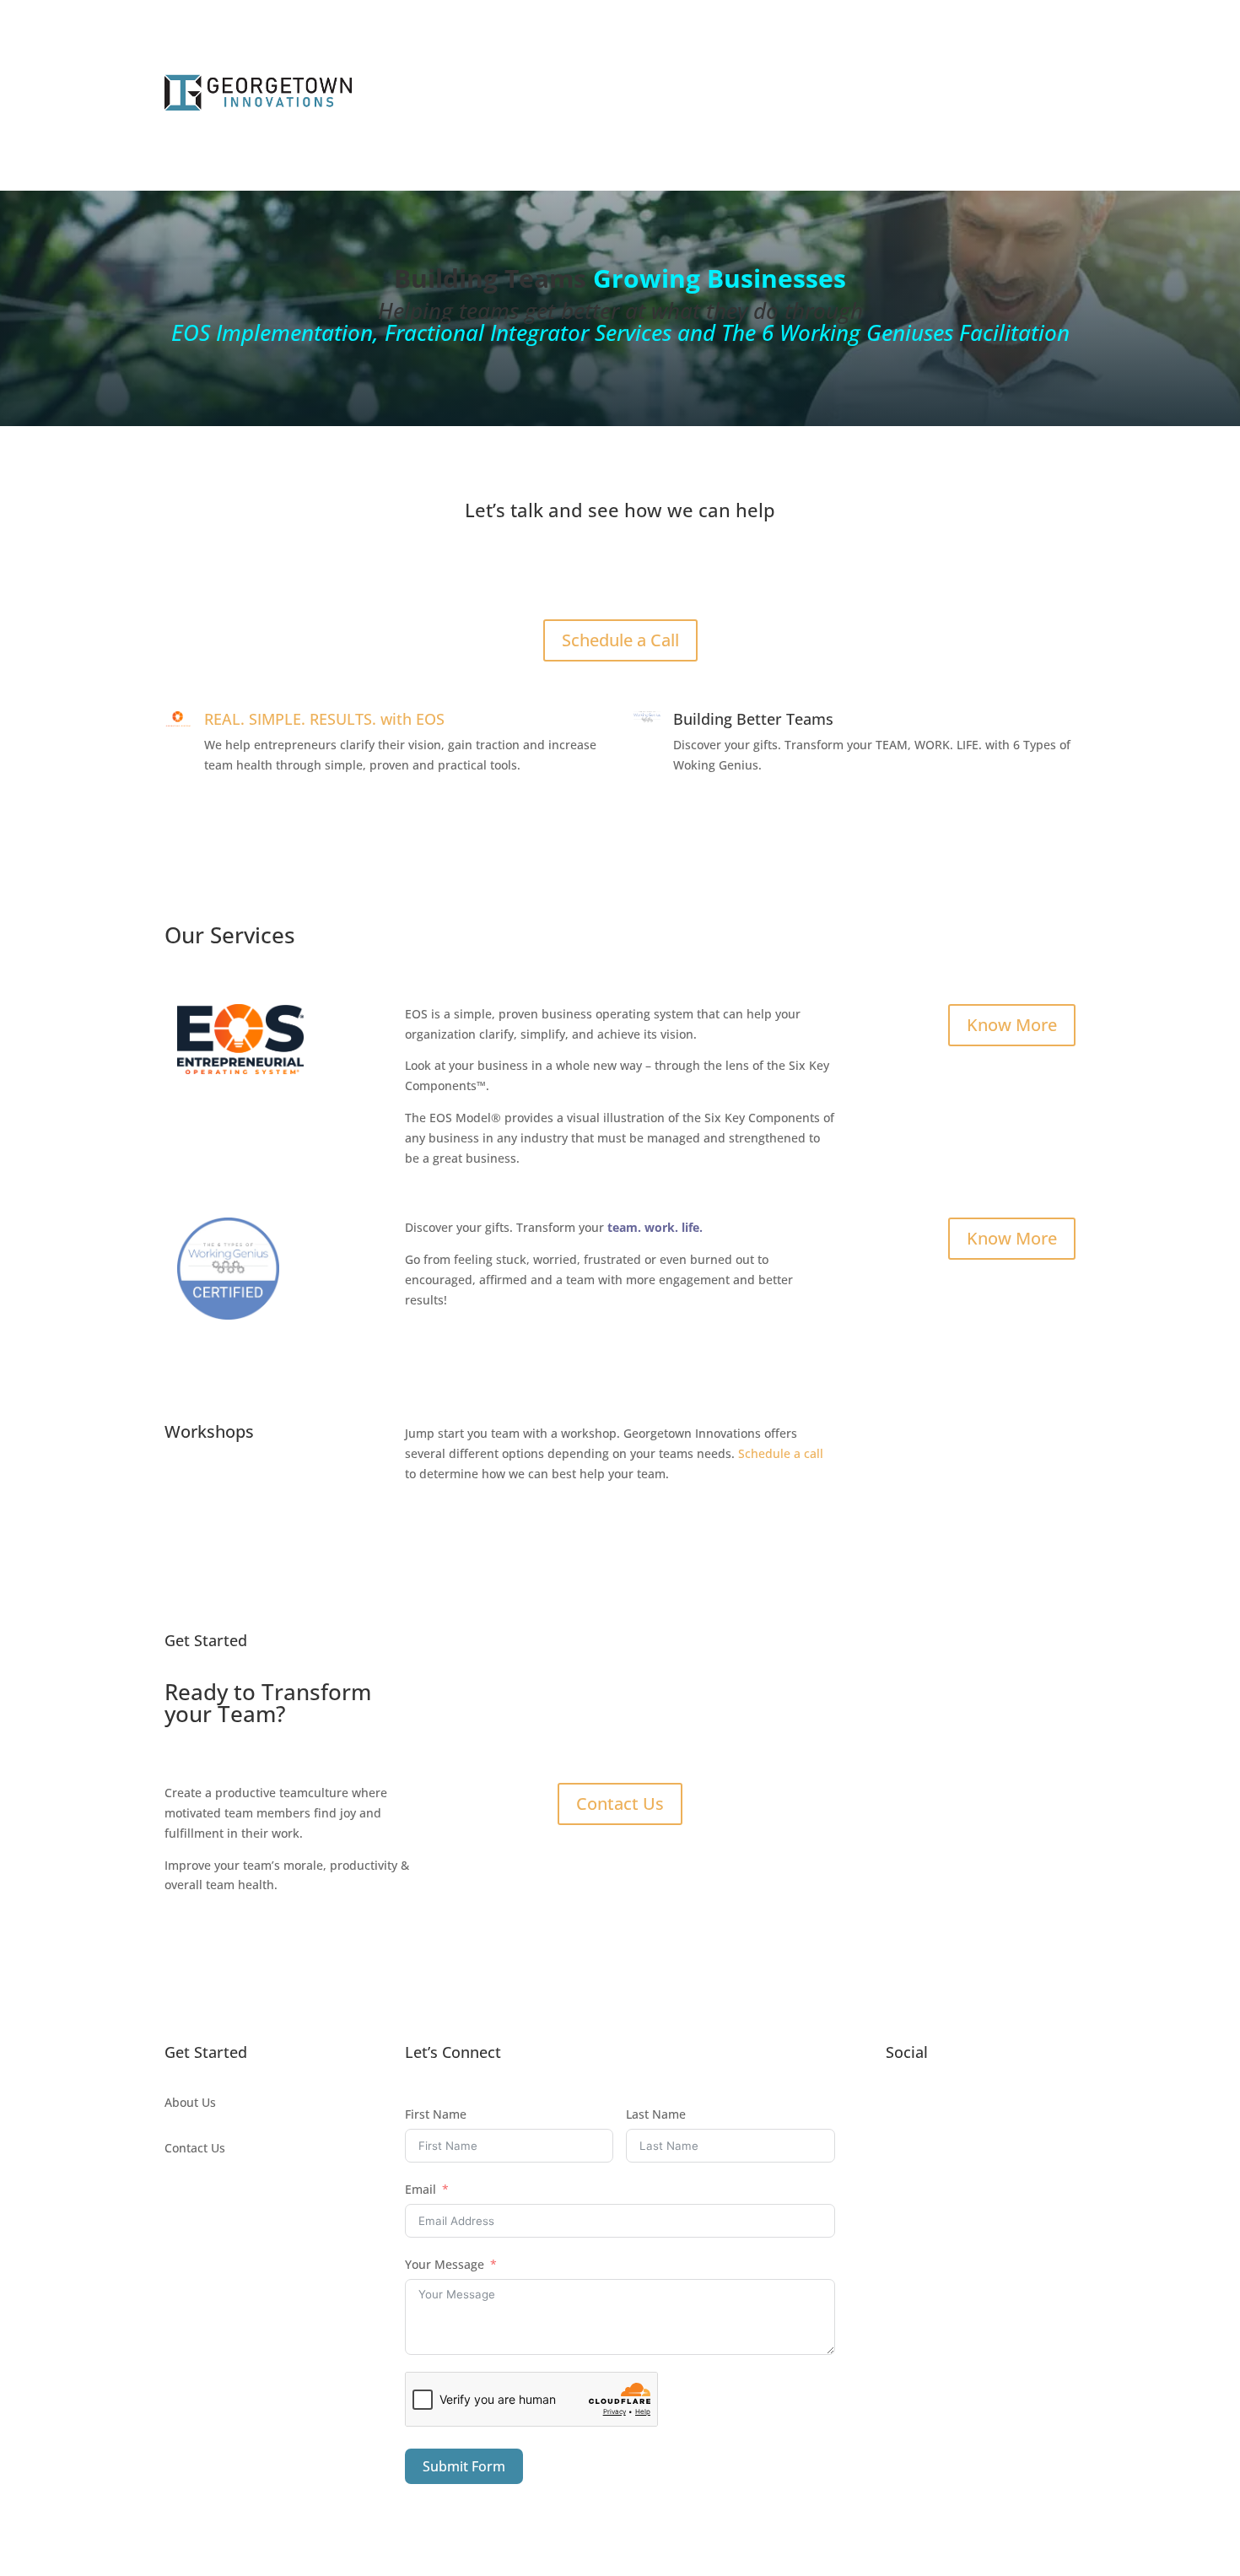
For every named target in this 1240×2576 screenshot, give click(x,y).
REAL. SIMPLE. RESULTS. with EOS (324, 719)
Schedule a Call (998, 95)
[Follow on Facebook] (899, 2106)
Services (544, 95)
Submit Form (464, 2466)
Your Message (445, 2264)
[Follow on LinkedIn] (933, 2106)
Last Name (656, 2114)
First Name (436, 2114)
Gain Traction (764, 95)
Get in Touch (620, 573)
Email (421, 2189)
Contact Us (620, 1804)
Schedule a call (781, 1453)
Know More (1012, 1025)
